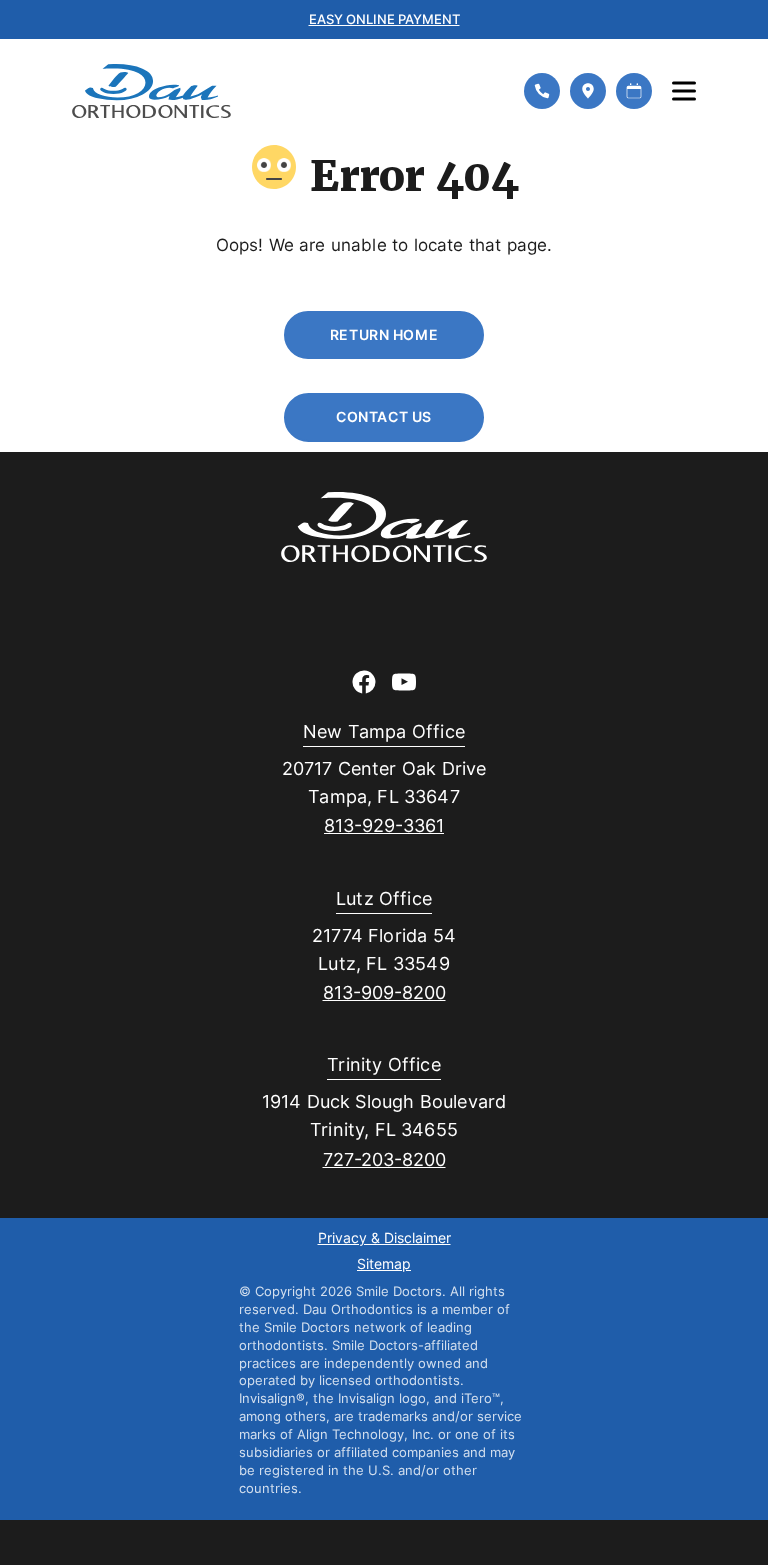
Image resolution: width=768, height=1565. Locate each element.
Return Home (384, 334)
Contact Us (384, 416)
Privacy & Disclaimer (384, 1239)
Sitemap (384, 1265)
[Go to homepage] (285, 91)
